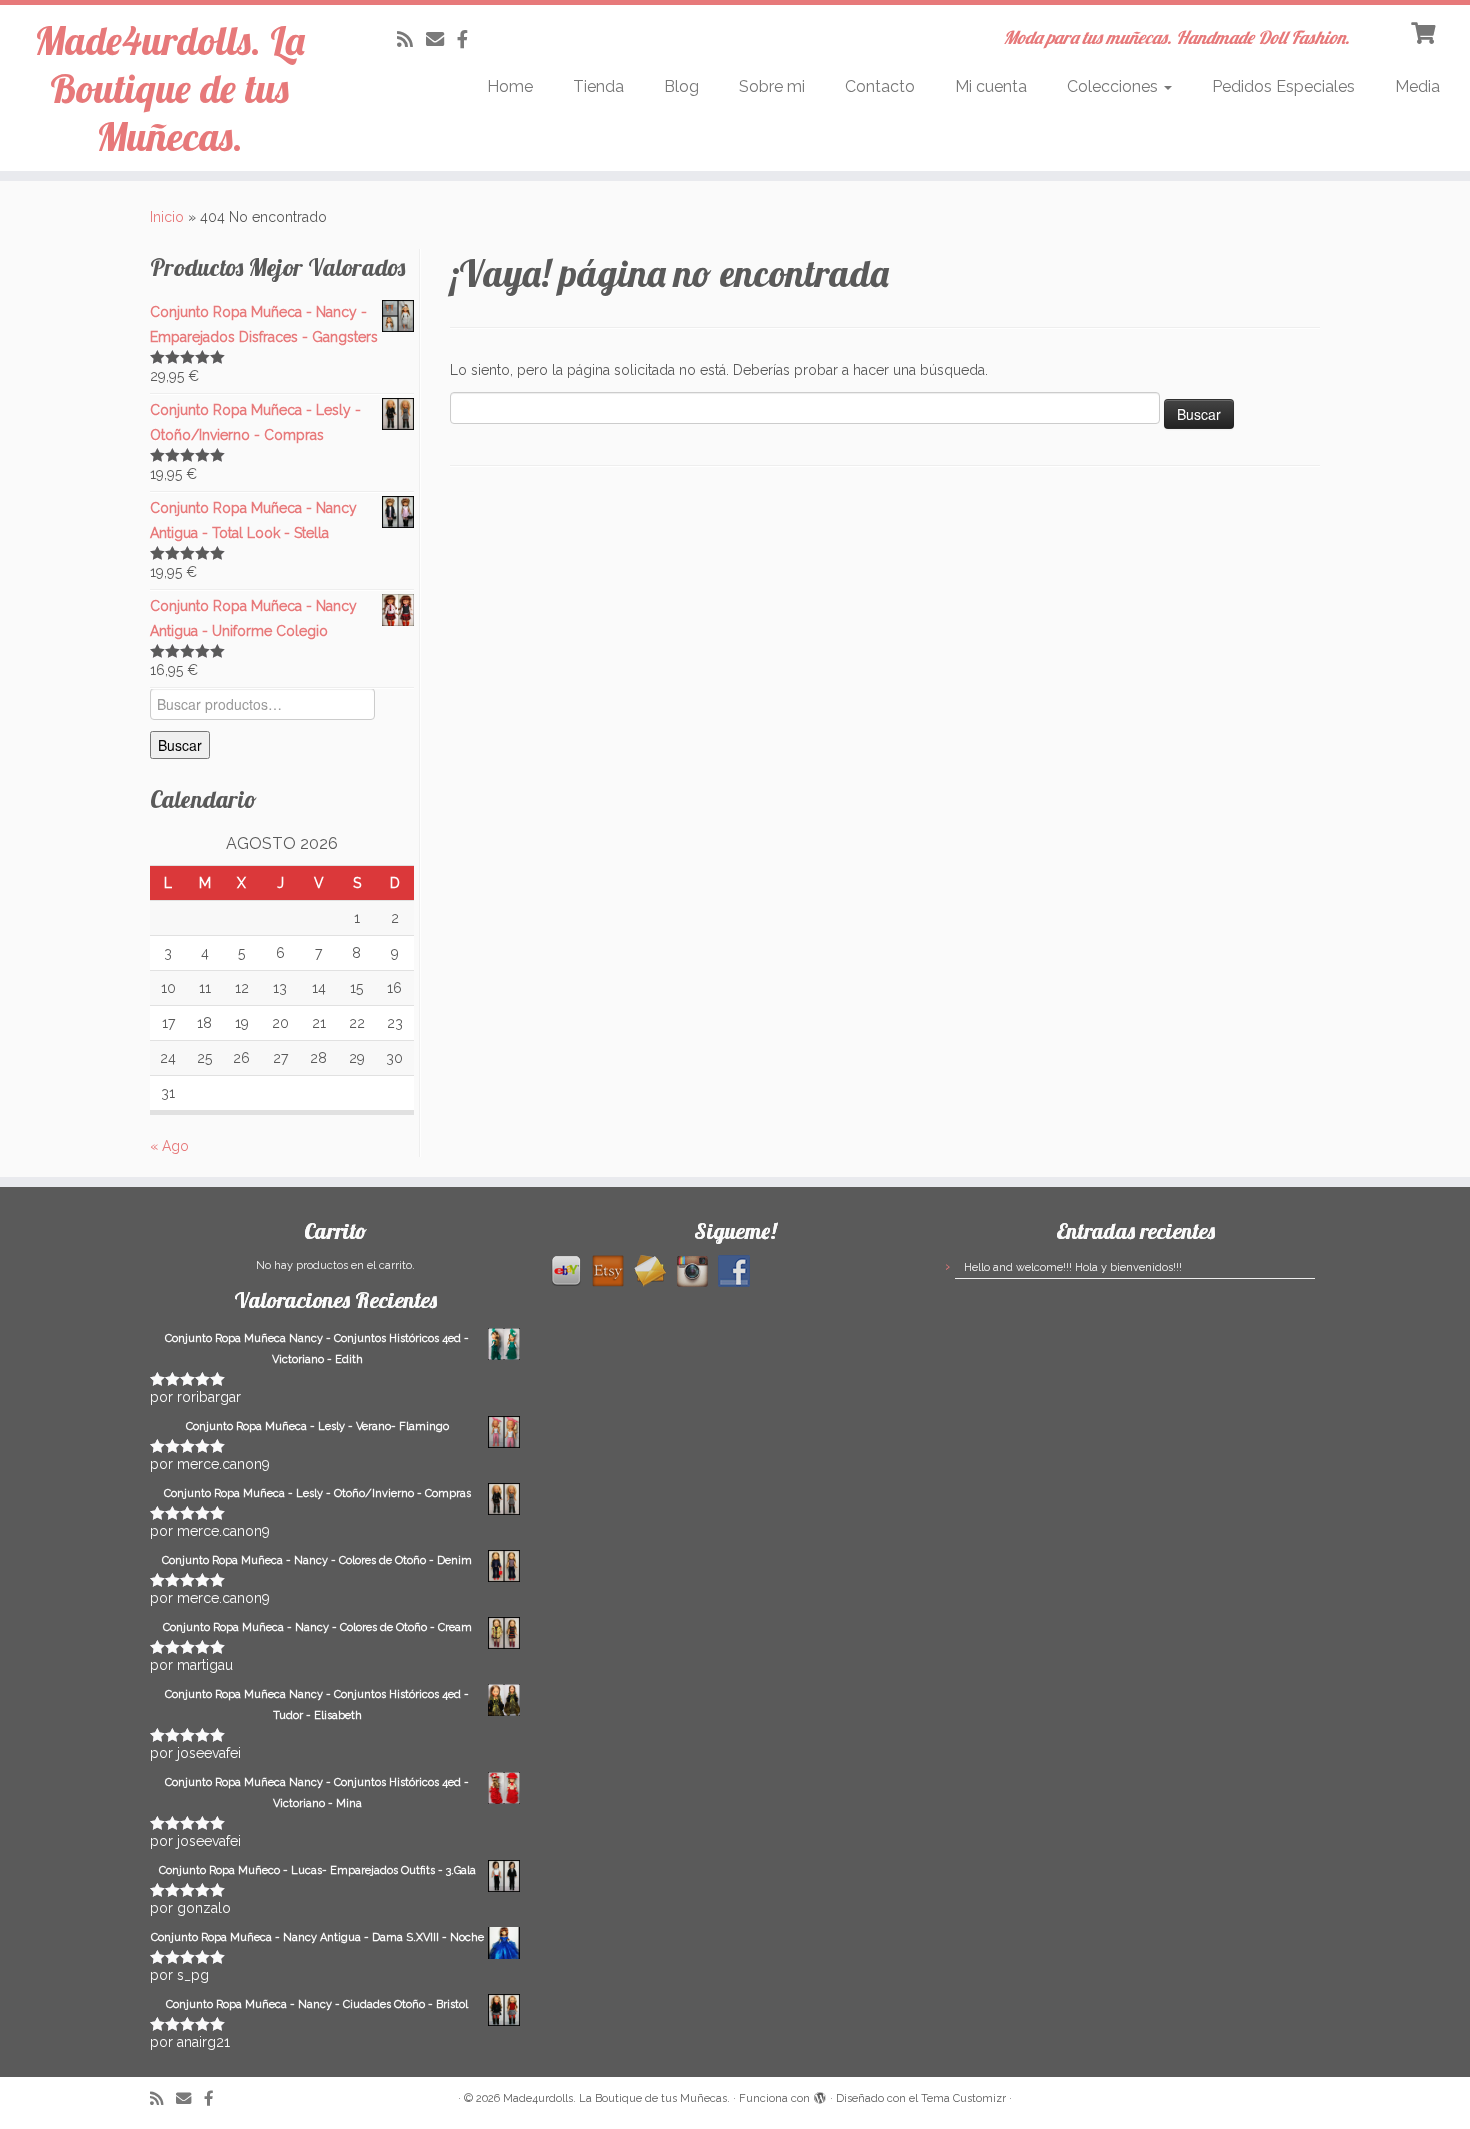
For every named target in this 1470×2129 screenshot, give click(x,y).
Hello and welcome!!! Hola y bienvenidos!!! (1073, 1267)
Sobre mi (772, 86)
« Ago (169, 1146)
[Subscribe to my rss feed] (411, 39)
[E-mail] (441, 39)
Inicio (167, 217)
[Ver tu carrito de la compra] (1425, 31)
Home (510, 86)
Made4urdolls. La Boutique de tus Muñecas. (169, 88)
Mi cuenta (991, 86)
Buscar (180, 745)
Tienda (598, 86)
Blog (681, 86)
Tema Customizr (963, 2098)
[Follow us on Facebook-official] (469, 39)
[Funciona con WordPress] (820, 2095)
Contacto (880, 86)
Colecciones (1114, 86)
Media (1417, 86)
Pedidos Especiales (1283, 86)
